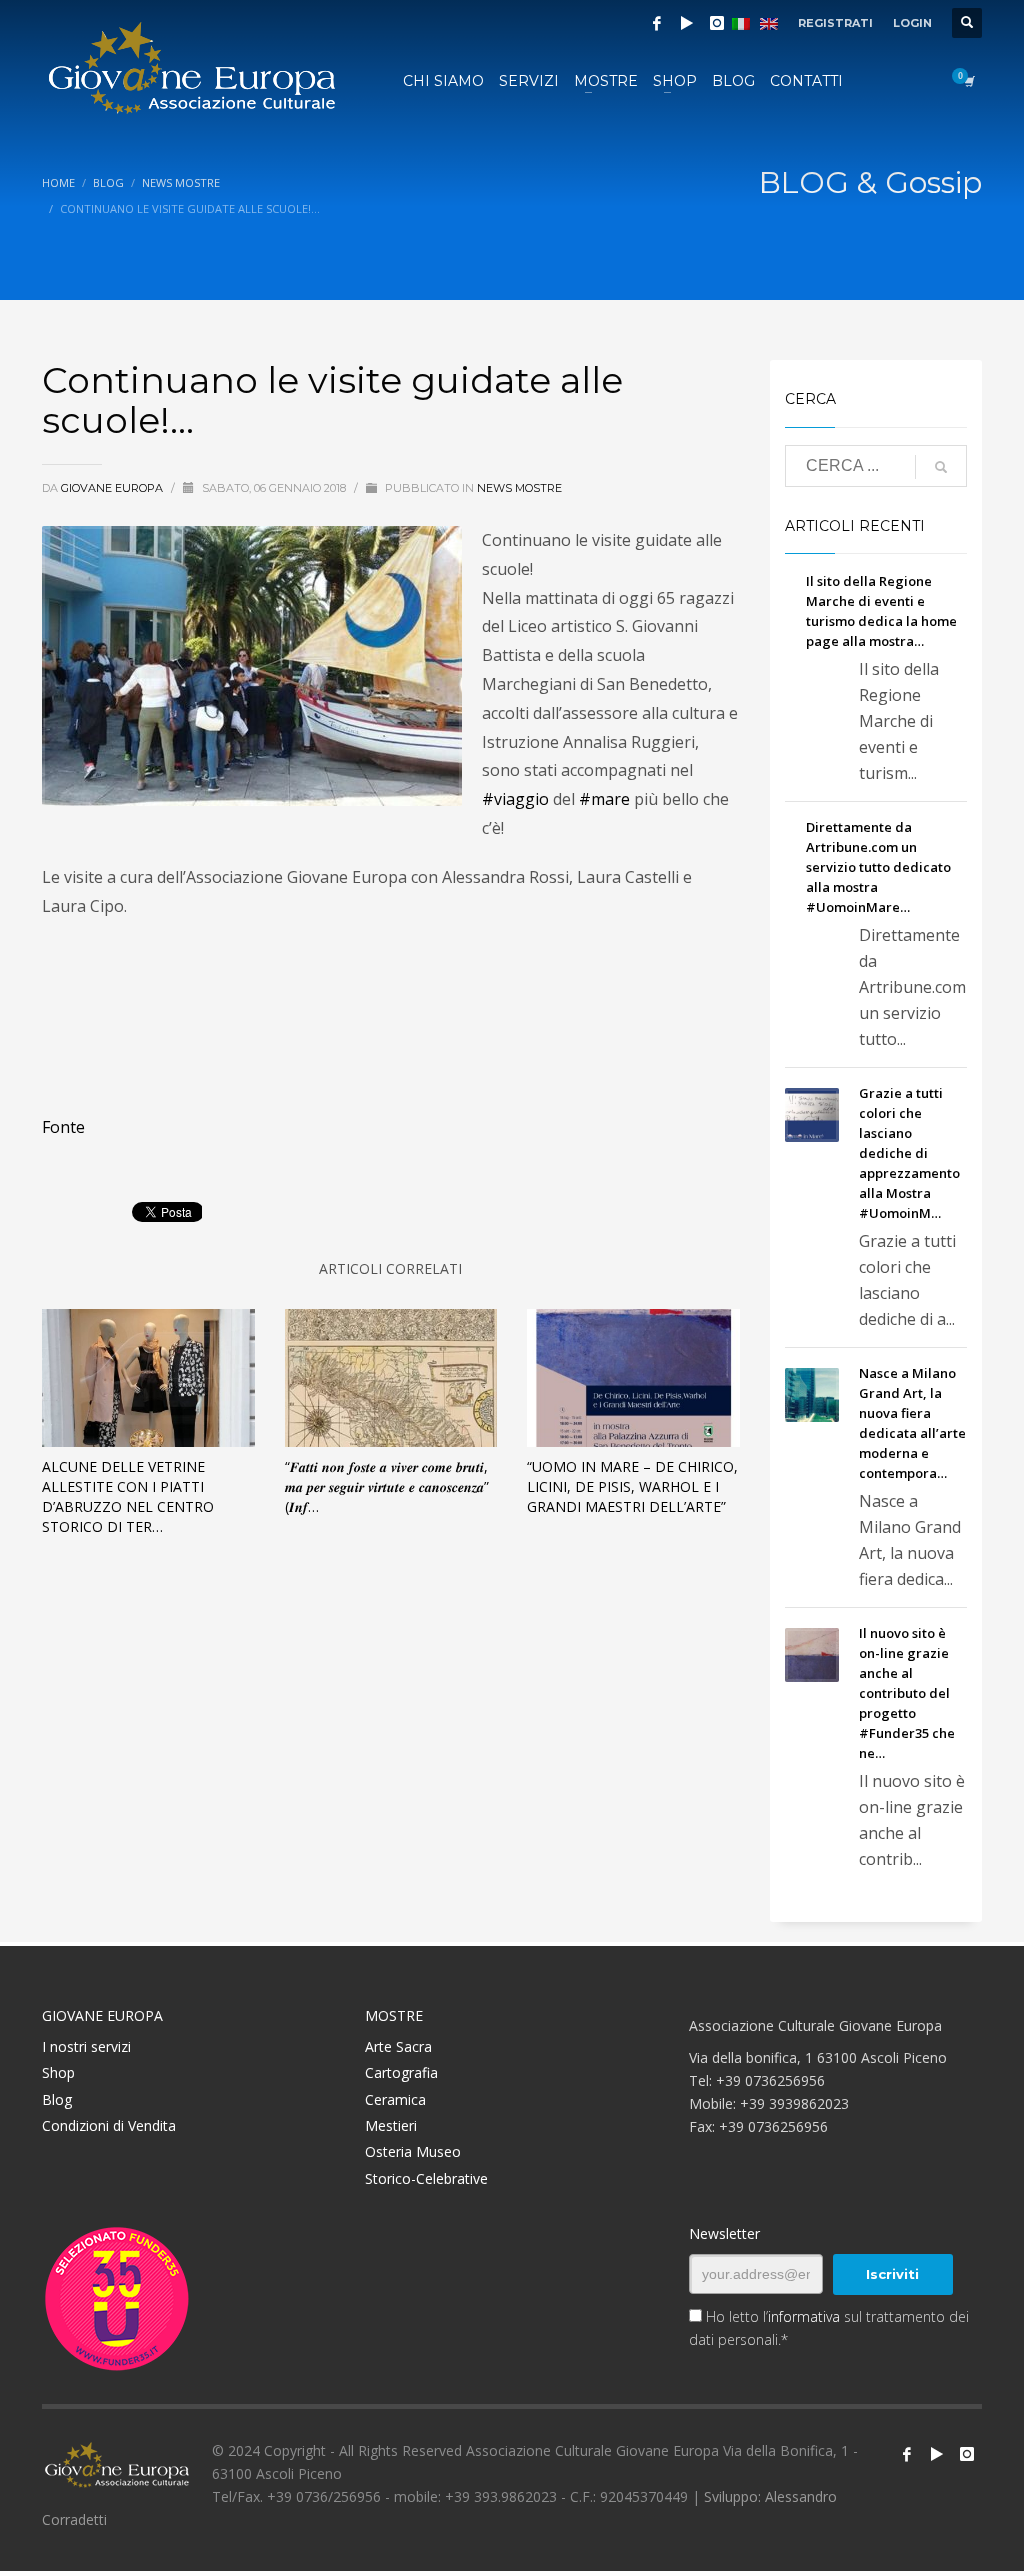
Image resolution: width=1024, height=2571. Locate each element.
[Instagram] (717, 23)
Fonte (63, 1127)
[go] (941, 467)
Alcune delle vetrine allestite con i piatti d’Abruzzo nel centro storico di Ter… (128, 1496)
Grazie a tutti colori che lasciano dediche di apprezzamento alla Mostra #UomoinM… (909, 1153)
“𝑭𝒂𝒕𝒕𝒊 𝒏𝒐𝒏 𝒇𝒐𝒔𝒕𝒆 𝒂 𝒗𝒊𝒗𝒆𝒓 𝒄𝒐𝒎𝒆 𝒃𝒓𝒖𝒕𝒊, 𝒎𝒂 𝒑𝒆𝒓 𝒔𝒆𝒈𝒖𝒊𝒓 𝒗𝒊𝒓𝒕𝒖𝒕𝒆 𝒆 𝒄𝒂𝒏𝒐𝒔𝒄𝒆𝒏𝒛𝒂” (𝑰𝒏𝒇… (387, 1486)
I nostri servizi (86, 2046)
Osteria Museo (413, 2151)
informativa (804, 2316)
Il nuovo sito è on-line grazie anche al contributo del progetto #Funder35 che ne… (907, 1693)
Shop (58, 2072)
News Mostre (519, 488)
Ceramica (395, 2099)
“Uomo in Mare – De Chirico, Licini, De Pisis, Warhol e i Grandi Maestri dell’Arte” (632, 1486)
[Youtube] (937, 2454)
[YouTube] (687, 23)
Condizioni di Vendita (109, 2125)
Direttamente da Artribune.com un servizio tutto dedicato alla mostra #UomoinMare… (878, 867)
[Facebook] (657, 23)
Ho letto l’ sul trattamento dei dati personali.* (829, 2328)
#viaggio (515, 799)
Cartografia (401, 2072)
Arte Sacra (398, 2046)
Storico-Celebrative (426, 2178)
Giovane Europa (113, 488)
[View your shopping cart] (968, 81)
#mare (604, 799)
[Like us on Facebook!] (907, 2454)
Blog (57, 2099)
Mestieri (391, 2125)
